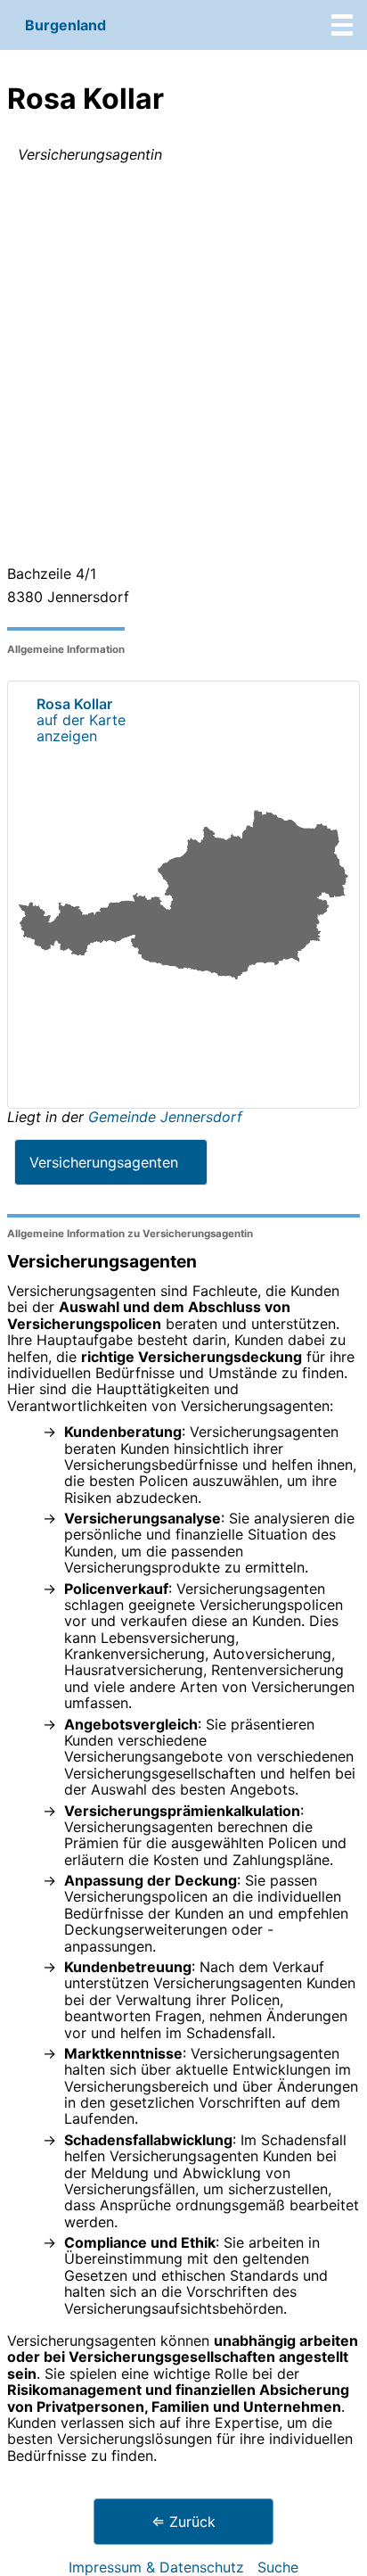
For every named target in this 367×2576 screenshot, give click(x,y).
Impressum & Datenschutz (156, 2567)
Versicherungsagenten (104, 1162)
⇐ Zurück (183, 2522)
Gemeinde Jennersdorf (165, 1117)
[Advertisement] (183, 367)
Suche (278, 2567)
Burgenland (65, 25)
